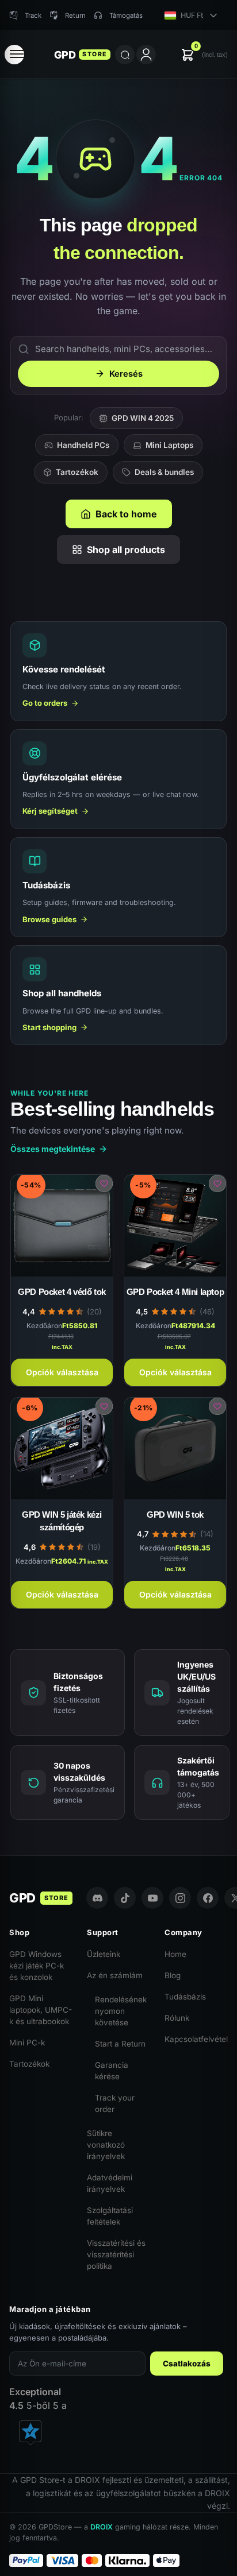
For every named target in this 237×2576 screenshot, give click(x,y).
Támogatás (126, 16)
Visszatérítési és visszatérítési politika (116, 2254)
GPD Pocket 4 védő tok (62, 1292)
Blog (173, 1975)
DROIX (102, 2527)
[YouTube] (152, 1898)
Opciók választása (62, 1372)
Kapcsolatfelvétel (196, 2039)
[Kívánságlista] (104, 1183)
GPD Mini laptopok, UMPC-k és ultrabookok (41, 2010)
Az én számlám (115, 1975)
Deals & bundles (164, 472)
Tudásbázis (185, 1997)
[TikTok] (125, 1898)
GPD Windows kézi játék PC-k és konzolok (37, 1966)
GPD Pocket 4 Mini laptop (175, 1292)
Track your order (115, 2103)
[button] (204, 55)
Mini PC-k (27, 2043)
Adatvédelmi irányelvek (110, 2183)
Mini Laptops (169, 445)
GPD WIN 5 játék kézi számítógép (62, 1521)
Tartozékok (77, 472)
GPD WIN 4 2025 (143, 418)
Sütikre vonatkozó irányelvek (106, 2145)
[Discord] (97, 1898)
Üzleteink (104, 1954)
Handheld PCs (83, 445)
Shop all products (126, 550)
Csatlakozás (187, 2364)
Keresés (126, 374)
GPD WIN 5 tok (175, 1515)
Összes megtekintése (53, 1149)
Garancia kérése (112, 2071)
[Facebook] (208, 1898)
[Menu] (14, 55)
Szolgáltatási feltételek (110, 2216)
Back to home (126, 514)
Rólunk (177, 2018)
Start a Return (120, 2044)
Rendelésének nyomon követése (121, 2011)
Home (175, 1954)
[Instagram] (180, 1898)
